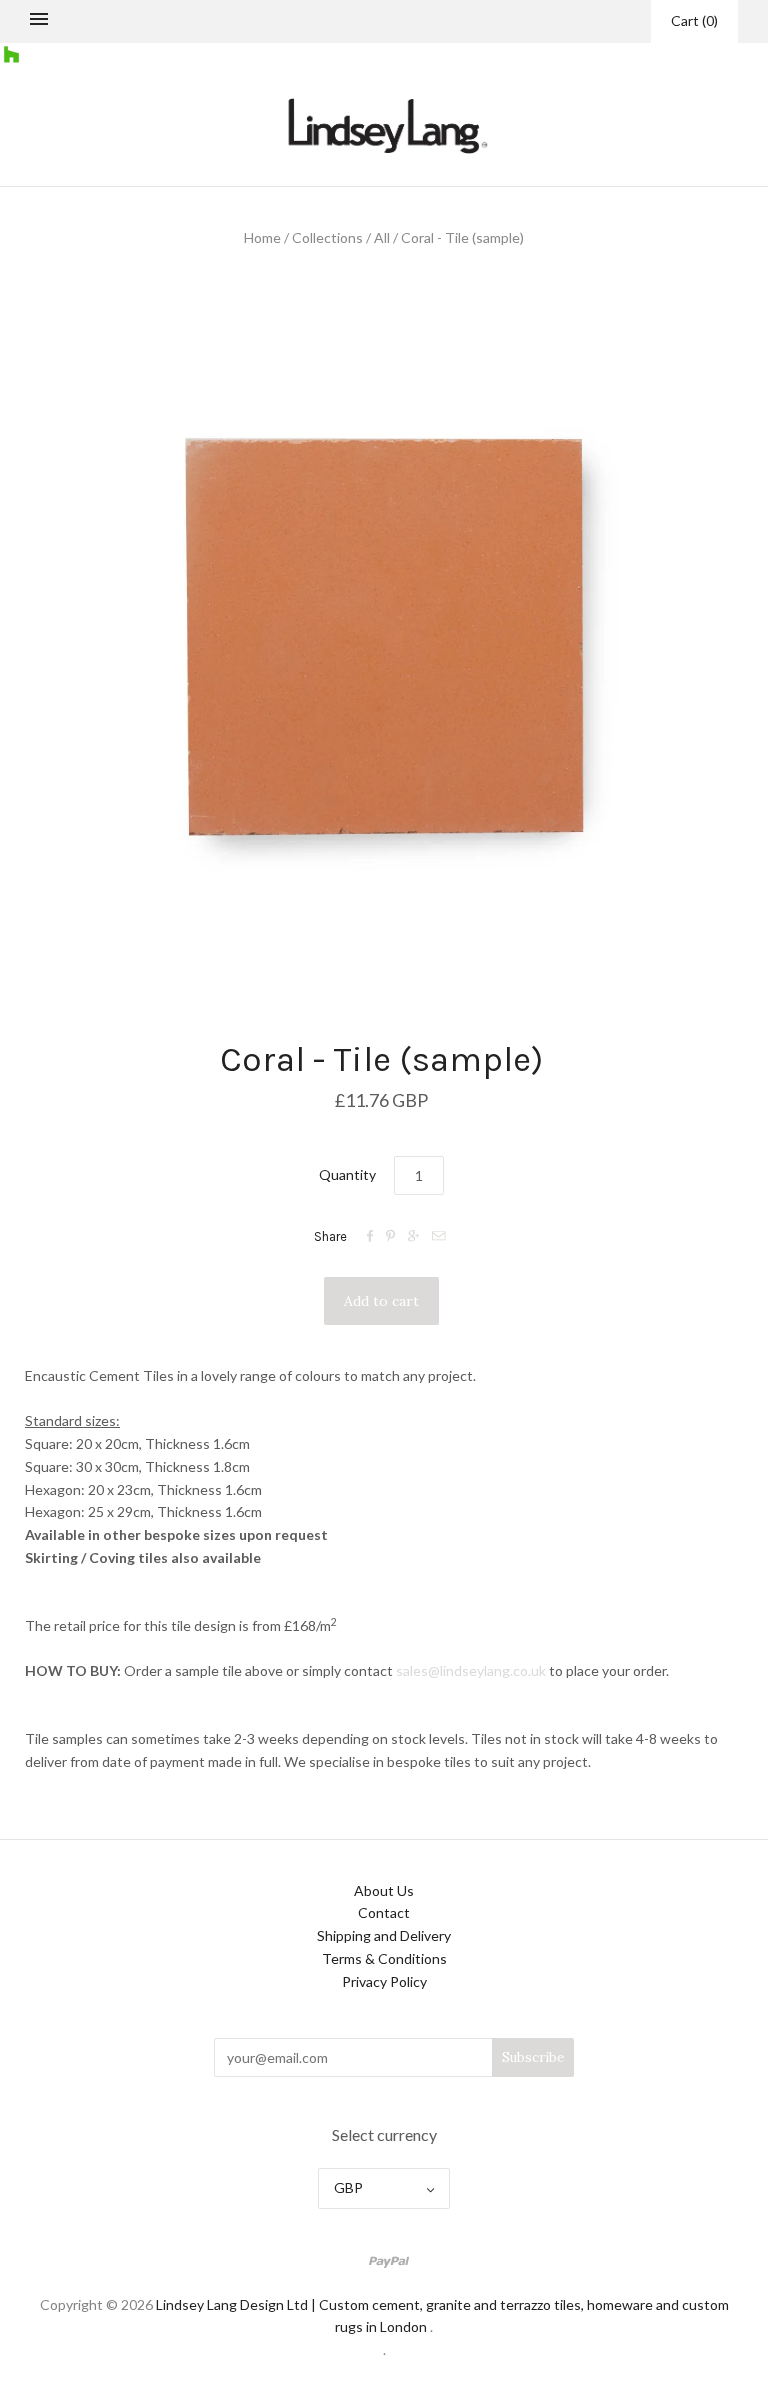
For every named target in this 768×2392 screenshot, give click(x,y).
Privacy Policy (384, 1981)
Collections (327, 237)
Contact (384, 1912)
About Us (384, 1890)
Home (262, 237)
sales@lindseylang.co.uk (471, 1670)
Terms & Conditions (384, 1958)
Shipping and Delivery (384, 1935)
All (382, 237)
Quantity (347, 1174)
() (694, 20)
